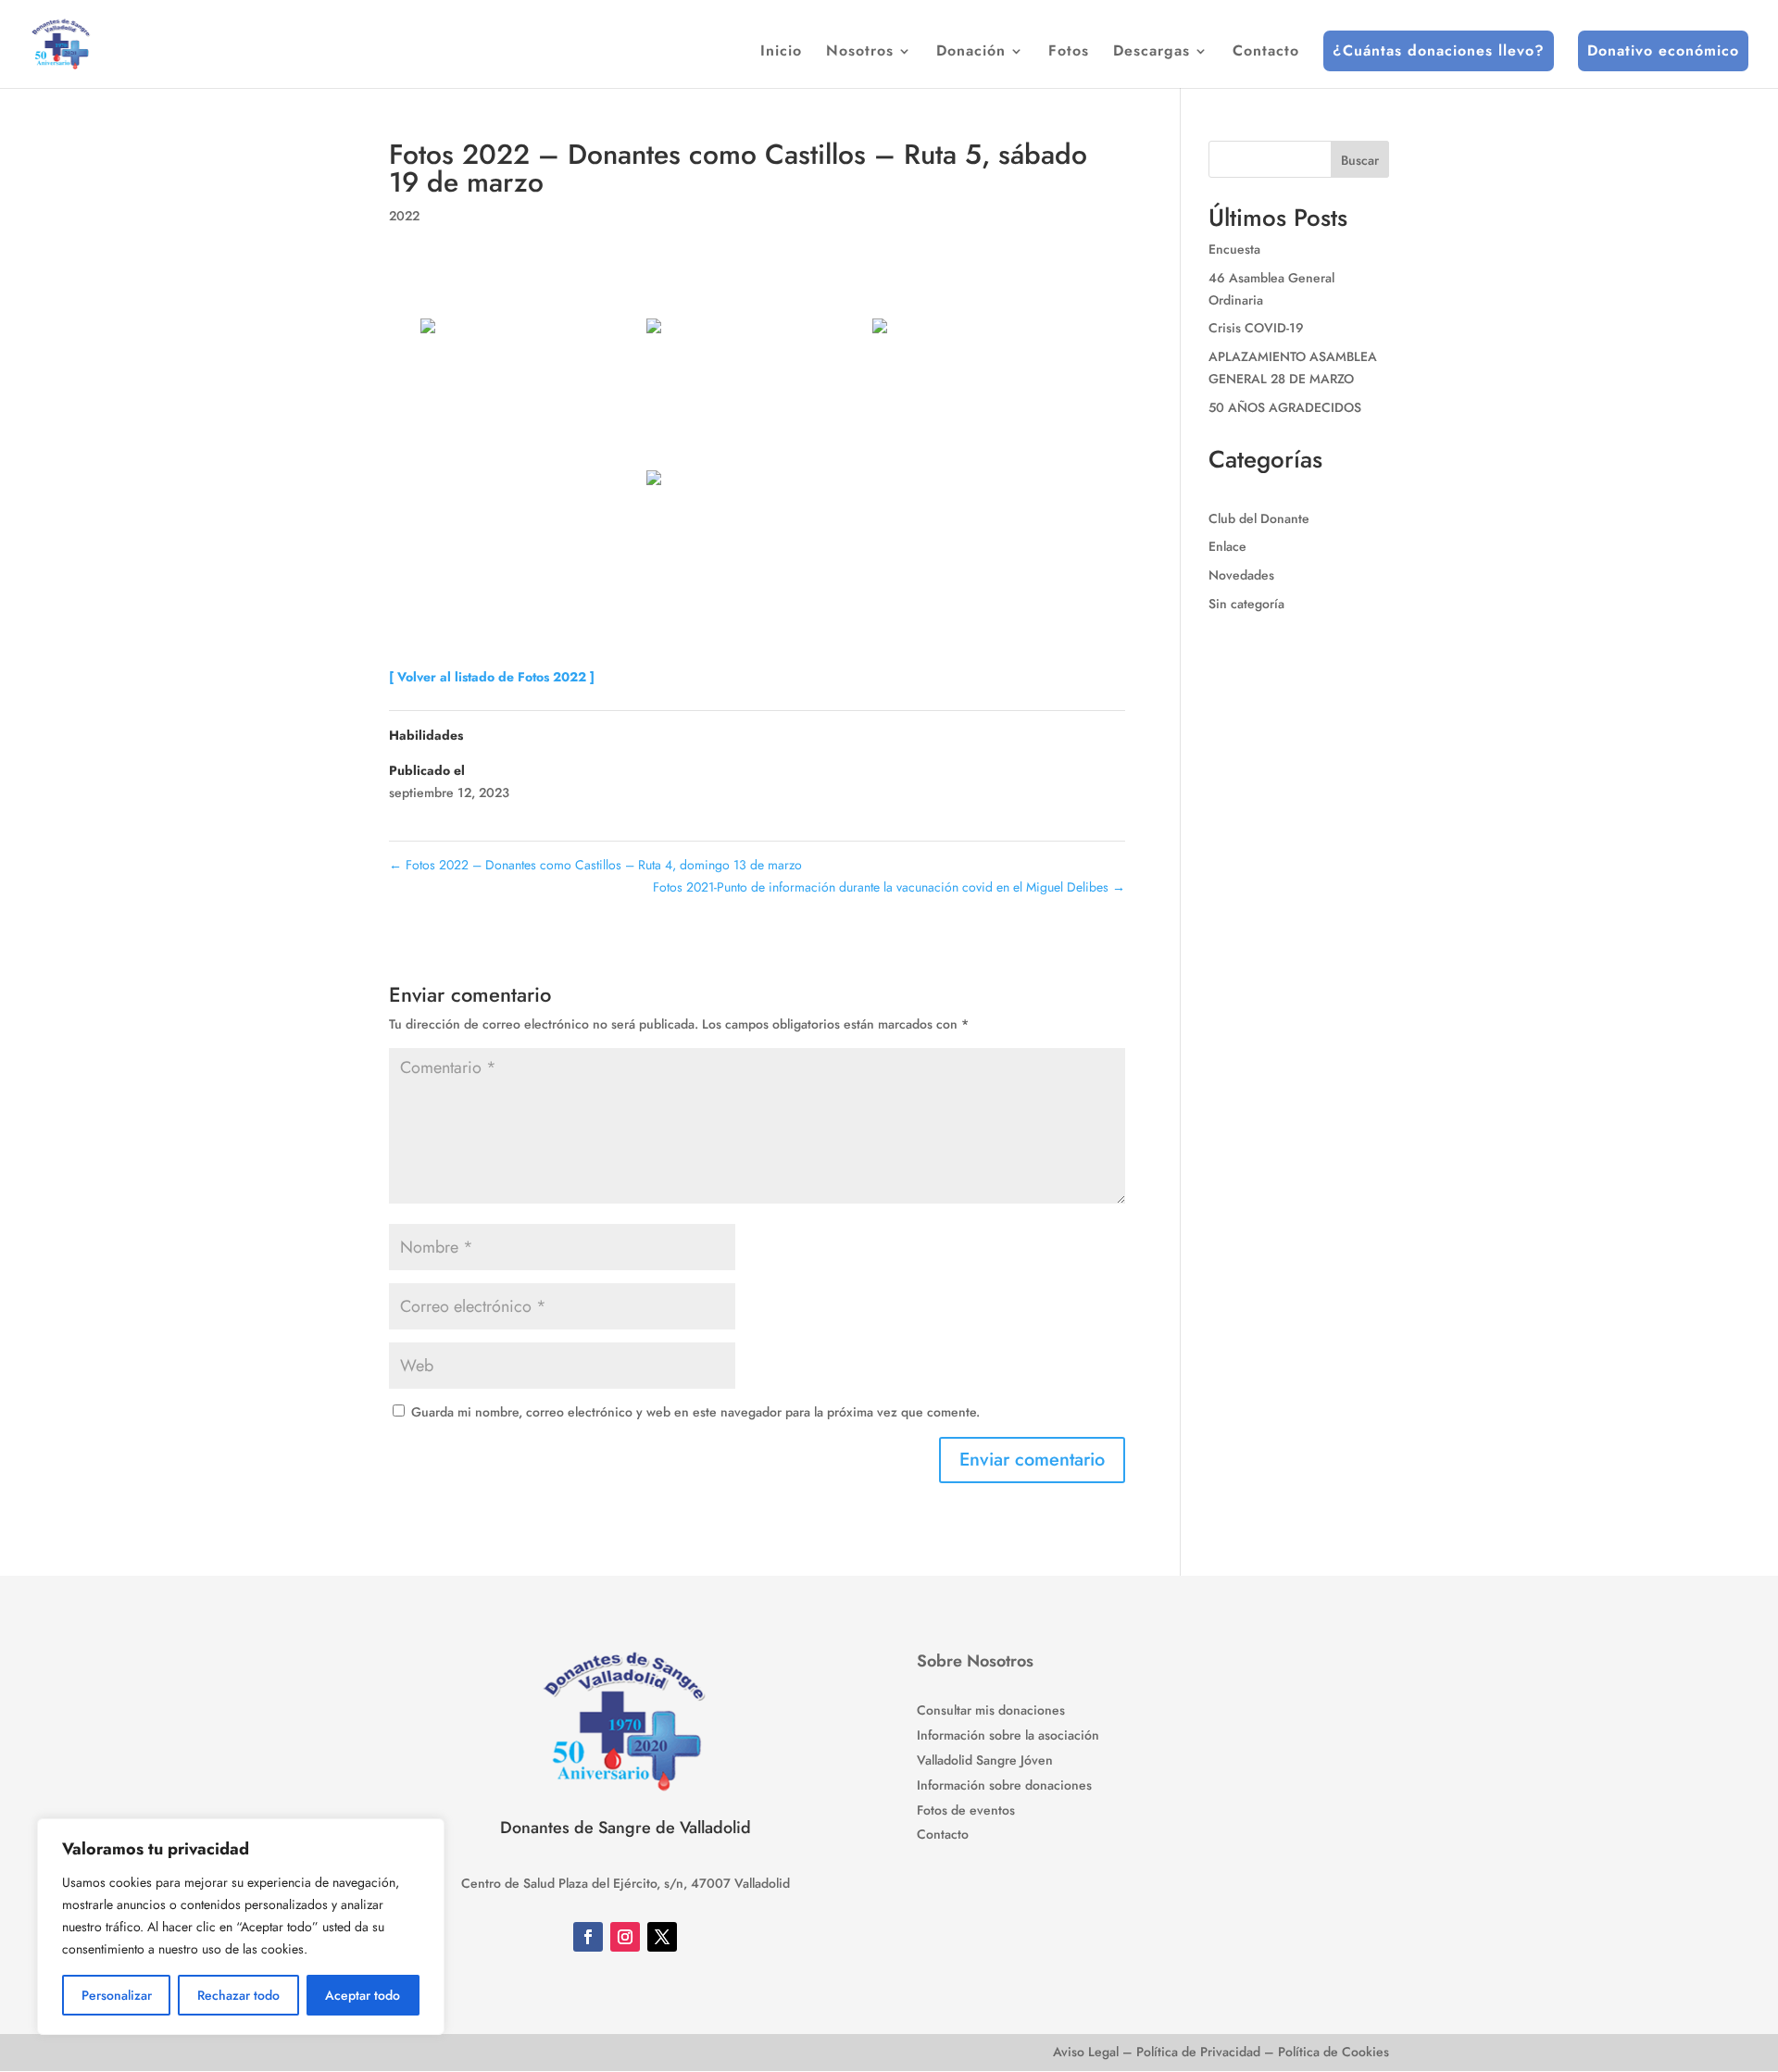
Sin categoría (1246, 604)
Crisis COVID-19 (1256, 328)
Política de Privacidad (1198, 2052)
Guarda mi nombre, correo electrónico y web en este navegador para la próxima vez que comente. (695, 1412)
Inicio (781, 53)
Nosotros (860, 53)
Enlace (1227, 546)
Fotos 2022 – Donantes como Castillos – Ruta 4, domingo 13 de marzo (595, 865)
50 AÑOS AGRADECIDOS (1285, 407)
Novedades (1241, 575)
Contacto (1266, 53)
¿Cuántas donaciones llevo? (1439, 50)
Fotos (1069, 53)
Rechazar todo (238, 1995)
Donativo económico (1663, 50)
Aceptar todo (363, 1995)
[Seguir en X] (662, 1937)
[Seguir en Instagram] (625, 1937)
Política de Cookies (1333, 2052)
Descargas (1152, 53)
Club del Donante (1259, 518)
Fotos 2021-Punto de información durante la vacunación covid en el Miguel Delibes (889, 887)
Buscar (1360, 160)
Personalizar (117, 1995)
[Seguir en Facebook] (588, 1937)
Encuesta (1234, 249)
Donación (971, 53)
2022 (404, 216)
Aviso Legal (1086, 2052)
